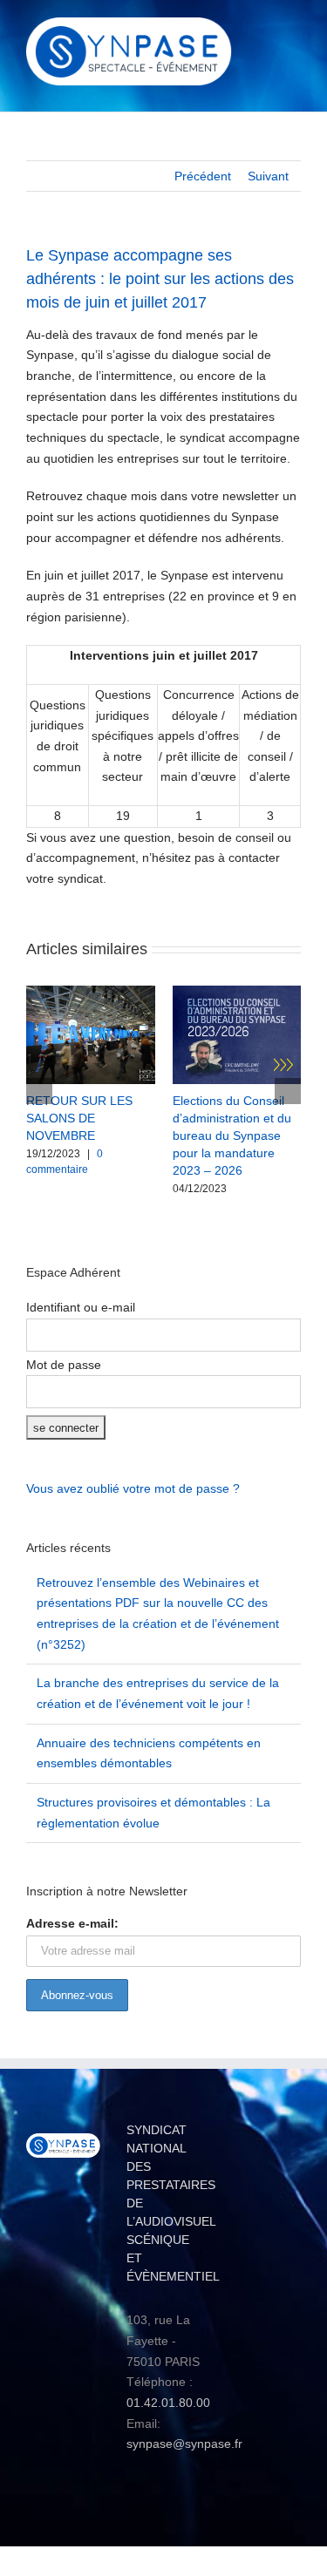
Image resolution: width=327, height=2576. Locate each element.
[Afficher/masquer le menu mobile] (294, 31)
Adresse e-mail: (72, 1923)
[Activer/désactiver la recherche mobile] (262, 31)
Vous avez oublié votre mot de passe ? (133, 1488)
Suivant (268, 176)
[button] (39, 1091)
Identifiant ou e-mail (81, 1307)
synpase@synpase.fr (184, 2444)
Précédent (203, 176)
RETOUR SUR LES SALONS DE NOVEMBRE (79, 1118)
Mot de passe (64, 1365)
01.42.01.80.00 (168, 2403)
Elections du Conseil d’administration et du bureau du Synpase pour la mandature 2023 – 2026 (232, 1135)
